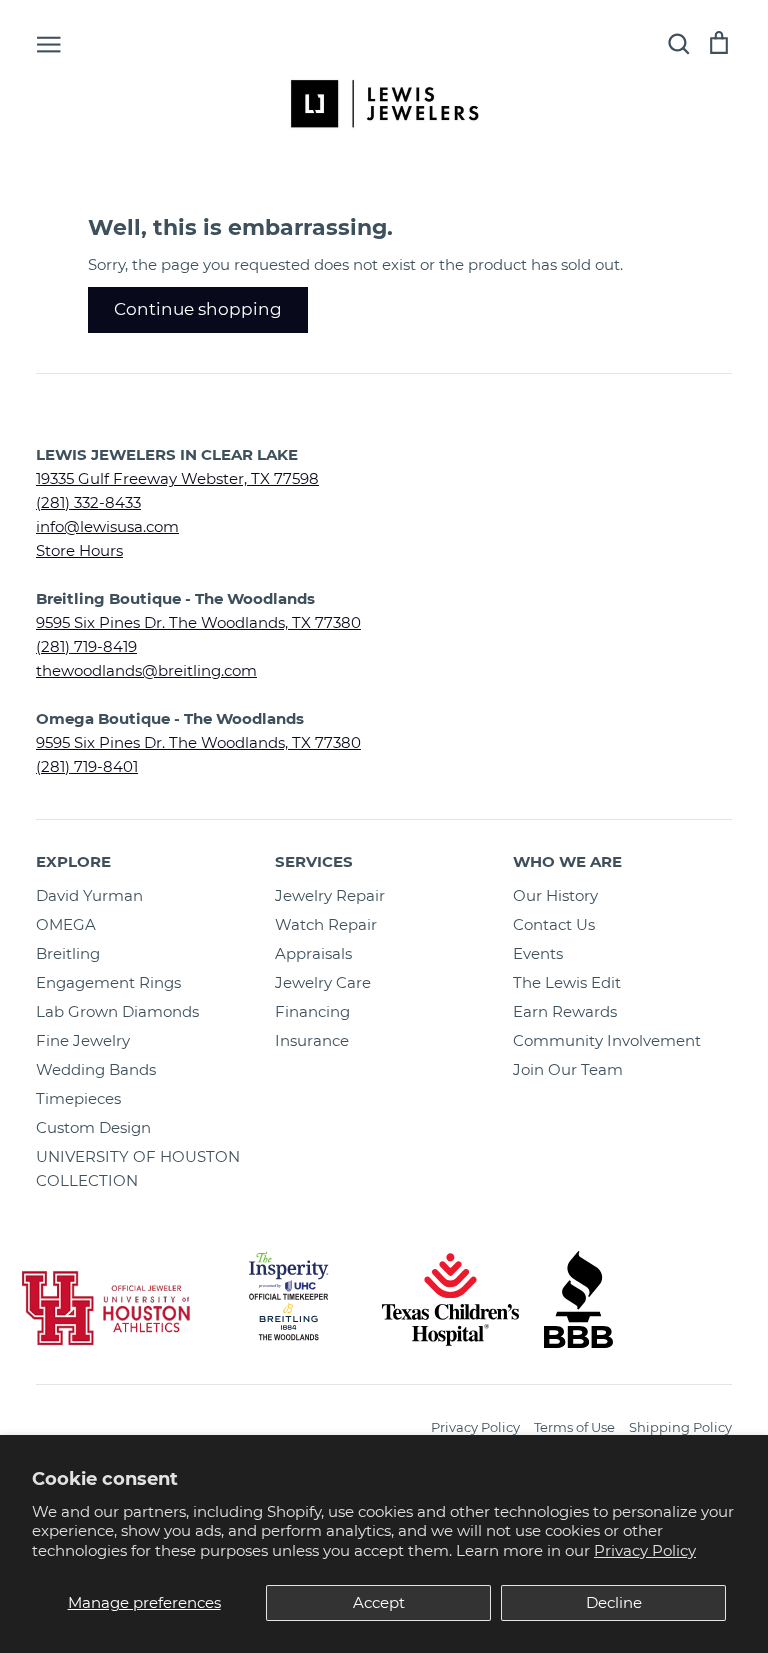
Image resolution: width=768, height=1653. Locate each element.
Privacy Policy (645, 1550)
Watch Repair (326, 924)
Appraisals (313, 953)
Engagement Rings (108, 982)
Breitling (68, 953)
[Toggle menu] (49, 43)
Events (538, 953)
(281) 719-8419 (86, 646)
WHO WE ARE (567, 861)
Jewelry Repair (330, 895)
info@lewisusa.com (107, 526)
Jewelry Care (323, 982)
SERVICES (314, 861)
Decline (614, 1602)
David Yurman (89, 895)
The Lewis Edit (567, 982)
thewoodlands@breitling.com (146, 670)
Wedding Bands (96, 1069)
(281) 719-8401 (87, 766)
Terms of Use (574, 1427)
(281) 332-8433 (88, 502)
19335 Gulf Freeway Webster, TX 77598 (177, 478)
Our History (555, 895)
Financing (312, 1011)
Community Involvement (607, 1040)
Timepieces (78, 1098)
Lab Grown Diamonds (117, 1011)
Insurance (312, 1040)
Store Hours (79, 550)
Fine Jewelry (83, 1040)
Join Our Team (568, 1069)
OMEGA (66, 924)
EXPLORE (73, 861)
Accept (379, 1602)
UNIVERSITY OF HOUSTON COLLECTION (138, 1168)
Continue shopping (198, 309)
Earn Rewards (565, 1011)
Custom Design (93, 1127)
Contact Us (554, 924)
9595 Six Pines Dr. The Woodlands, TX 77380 (198, 622)
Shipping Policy (680, 1427)
